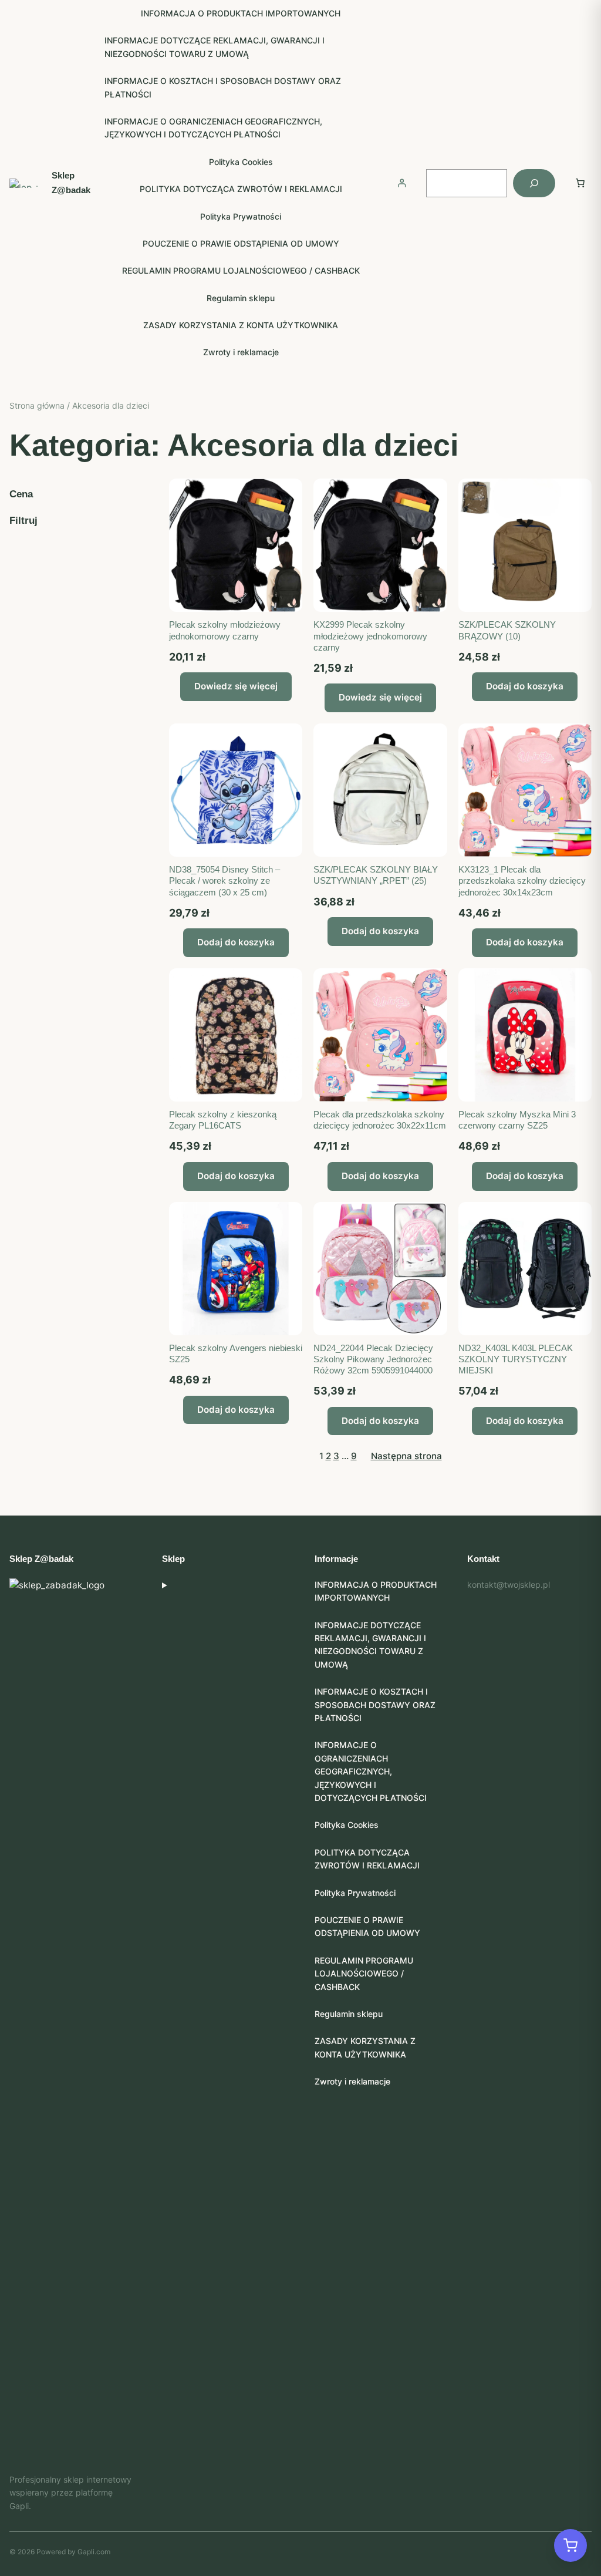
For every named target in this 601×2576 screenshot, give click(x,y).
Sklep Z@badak (41, 1559)
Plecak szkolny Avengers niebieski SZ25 (236, 1353)
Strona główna (37, 405)
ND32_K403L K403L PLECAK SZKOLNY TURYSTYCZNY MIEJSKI (516, 1359)
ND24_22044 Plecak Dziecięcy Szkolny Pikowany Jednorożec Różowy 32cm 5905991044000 (373, 1359)
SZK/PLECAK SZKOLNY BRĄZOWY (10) (507, 630)
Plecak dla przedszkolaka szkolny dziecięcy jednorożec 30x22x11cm (380, 1120)
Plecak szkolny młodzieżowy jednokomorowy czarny (225, 630)
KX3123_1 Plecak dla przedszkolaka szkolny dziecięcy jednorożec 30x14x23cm (522, 880)
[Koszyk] (570, 2545)
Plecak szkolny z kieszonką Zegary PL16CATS (223, 1120)
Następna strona (406, 1456)
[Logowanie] (402, 183)
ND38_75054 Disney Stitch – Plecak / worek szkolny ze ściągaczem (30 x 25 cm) (224, 880)
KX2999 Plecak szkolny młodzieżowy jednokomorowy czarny (370, 636)
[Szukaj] (534, 183)
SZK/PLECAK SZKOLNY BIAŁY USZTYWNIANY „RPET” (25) (376, 875)
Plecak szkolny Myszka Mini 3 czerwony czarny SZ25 (517, 1120)
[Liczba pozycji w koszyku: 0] (580, 183)
